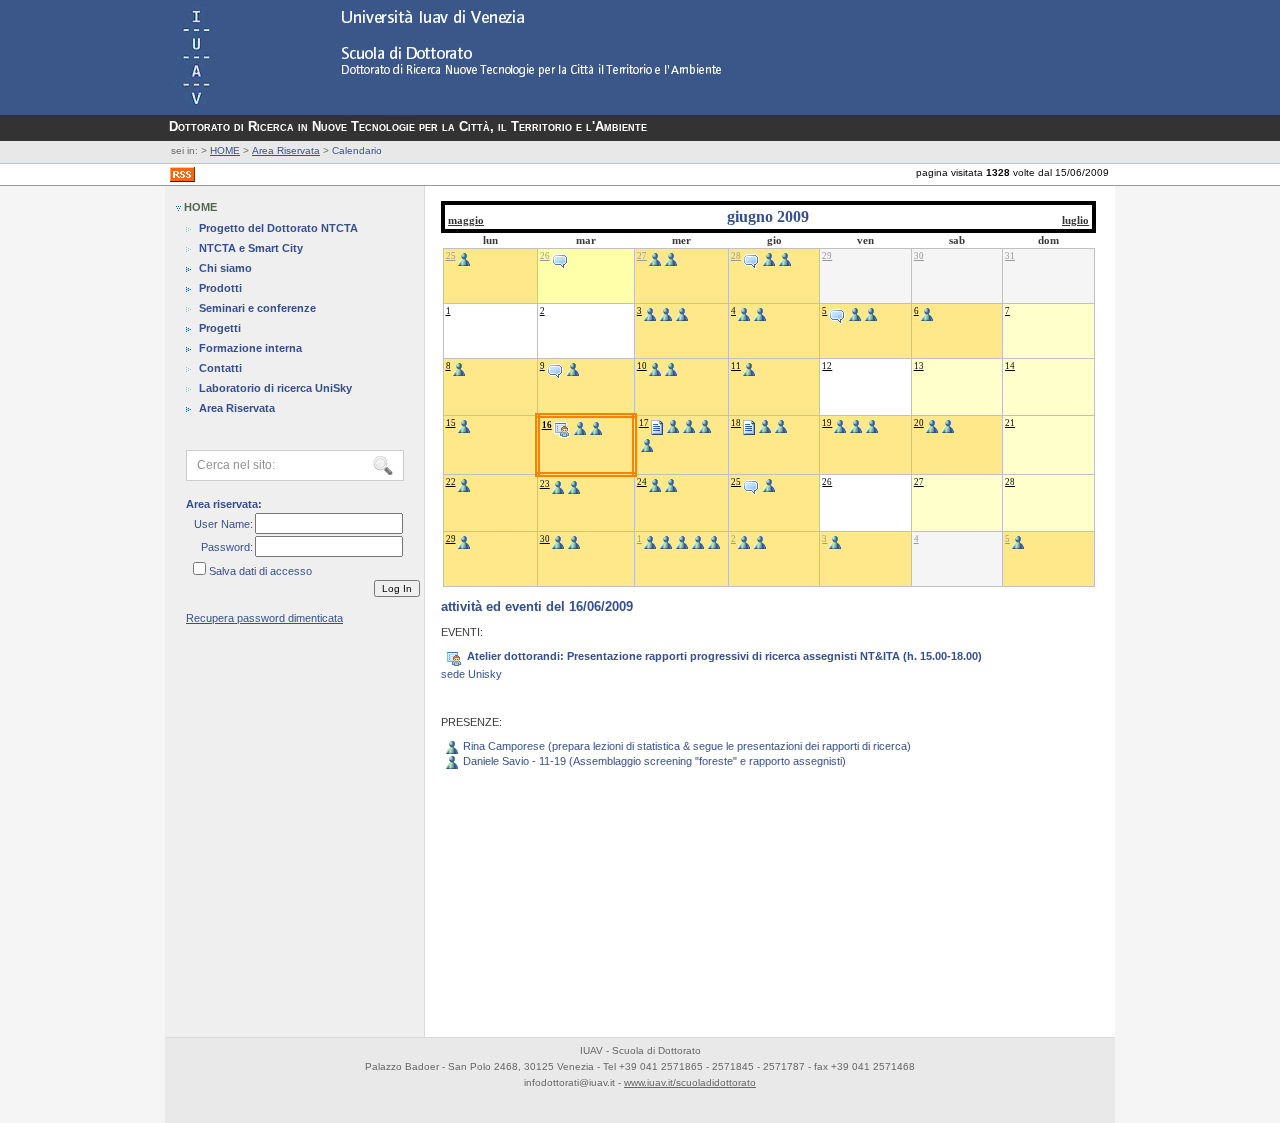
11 (736, 366)
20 (919, 423)
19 (827, 423)
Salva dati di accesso (260, 571)
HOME (225, 150)
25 (451, 256)
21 (1010, 423)
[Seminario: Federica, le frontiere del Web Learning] (751, 482)
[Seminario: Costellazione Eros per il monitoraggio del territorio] (555, 366)
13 (919, 366)
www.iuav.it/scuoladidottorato (690, 1082)
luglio (1075, 220)
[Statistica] (657, 423)
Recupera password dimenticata (264, 618)
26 (545, 256)
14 (1010, 366)
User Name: (223, 524)
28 (736, 256)
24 (642, 482)
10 (642, 366)
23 (545, 484)
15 (451, 423)
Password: (227, 547)
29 (827, 256)
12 (827, 366)
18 (736, 423)
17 (644, 423)
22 (451, 482)
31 (1010, 256)
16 (547, 425)
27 (642, 256)
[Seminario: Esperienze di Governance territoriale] (560, 256)
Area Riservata (286, 150)
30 (919, 256)
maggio (466, 220)
